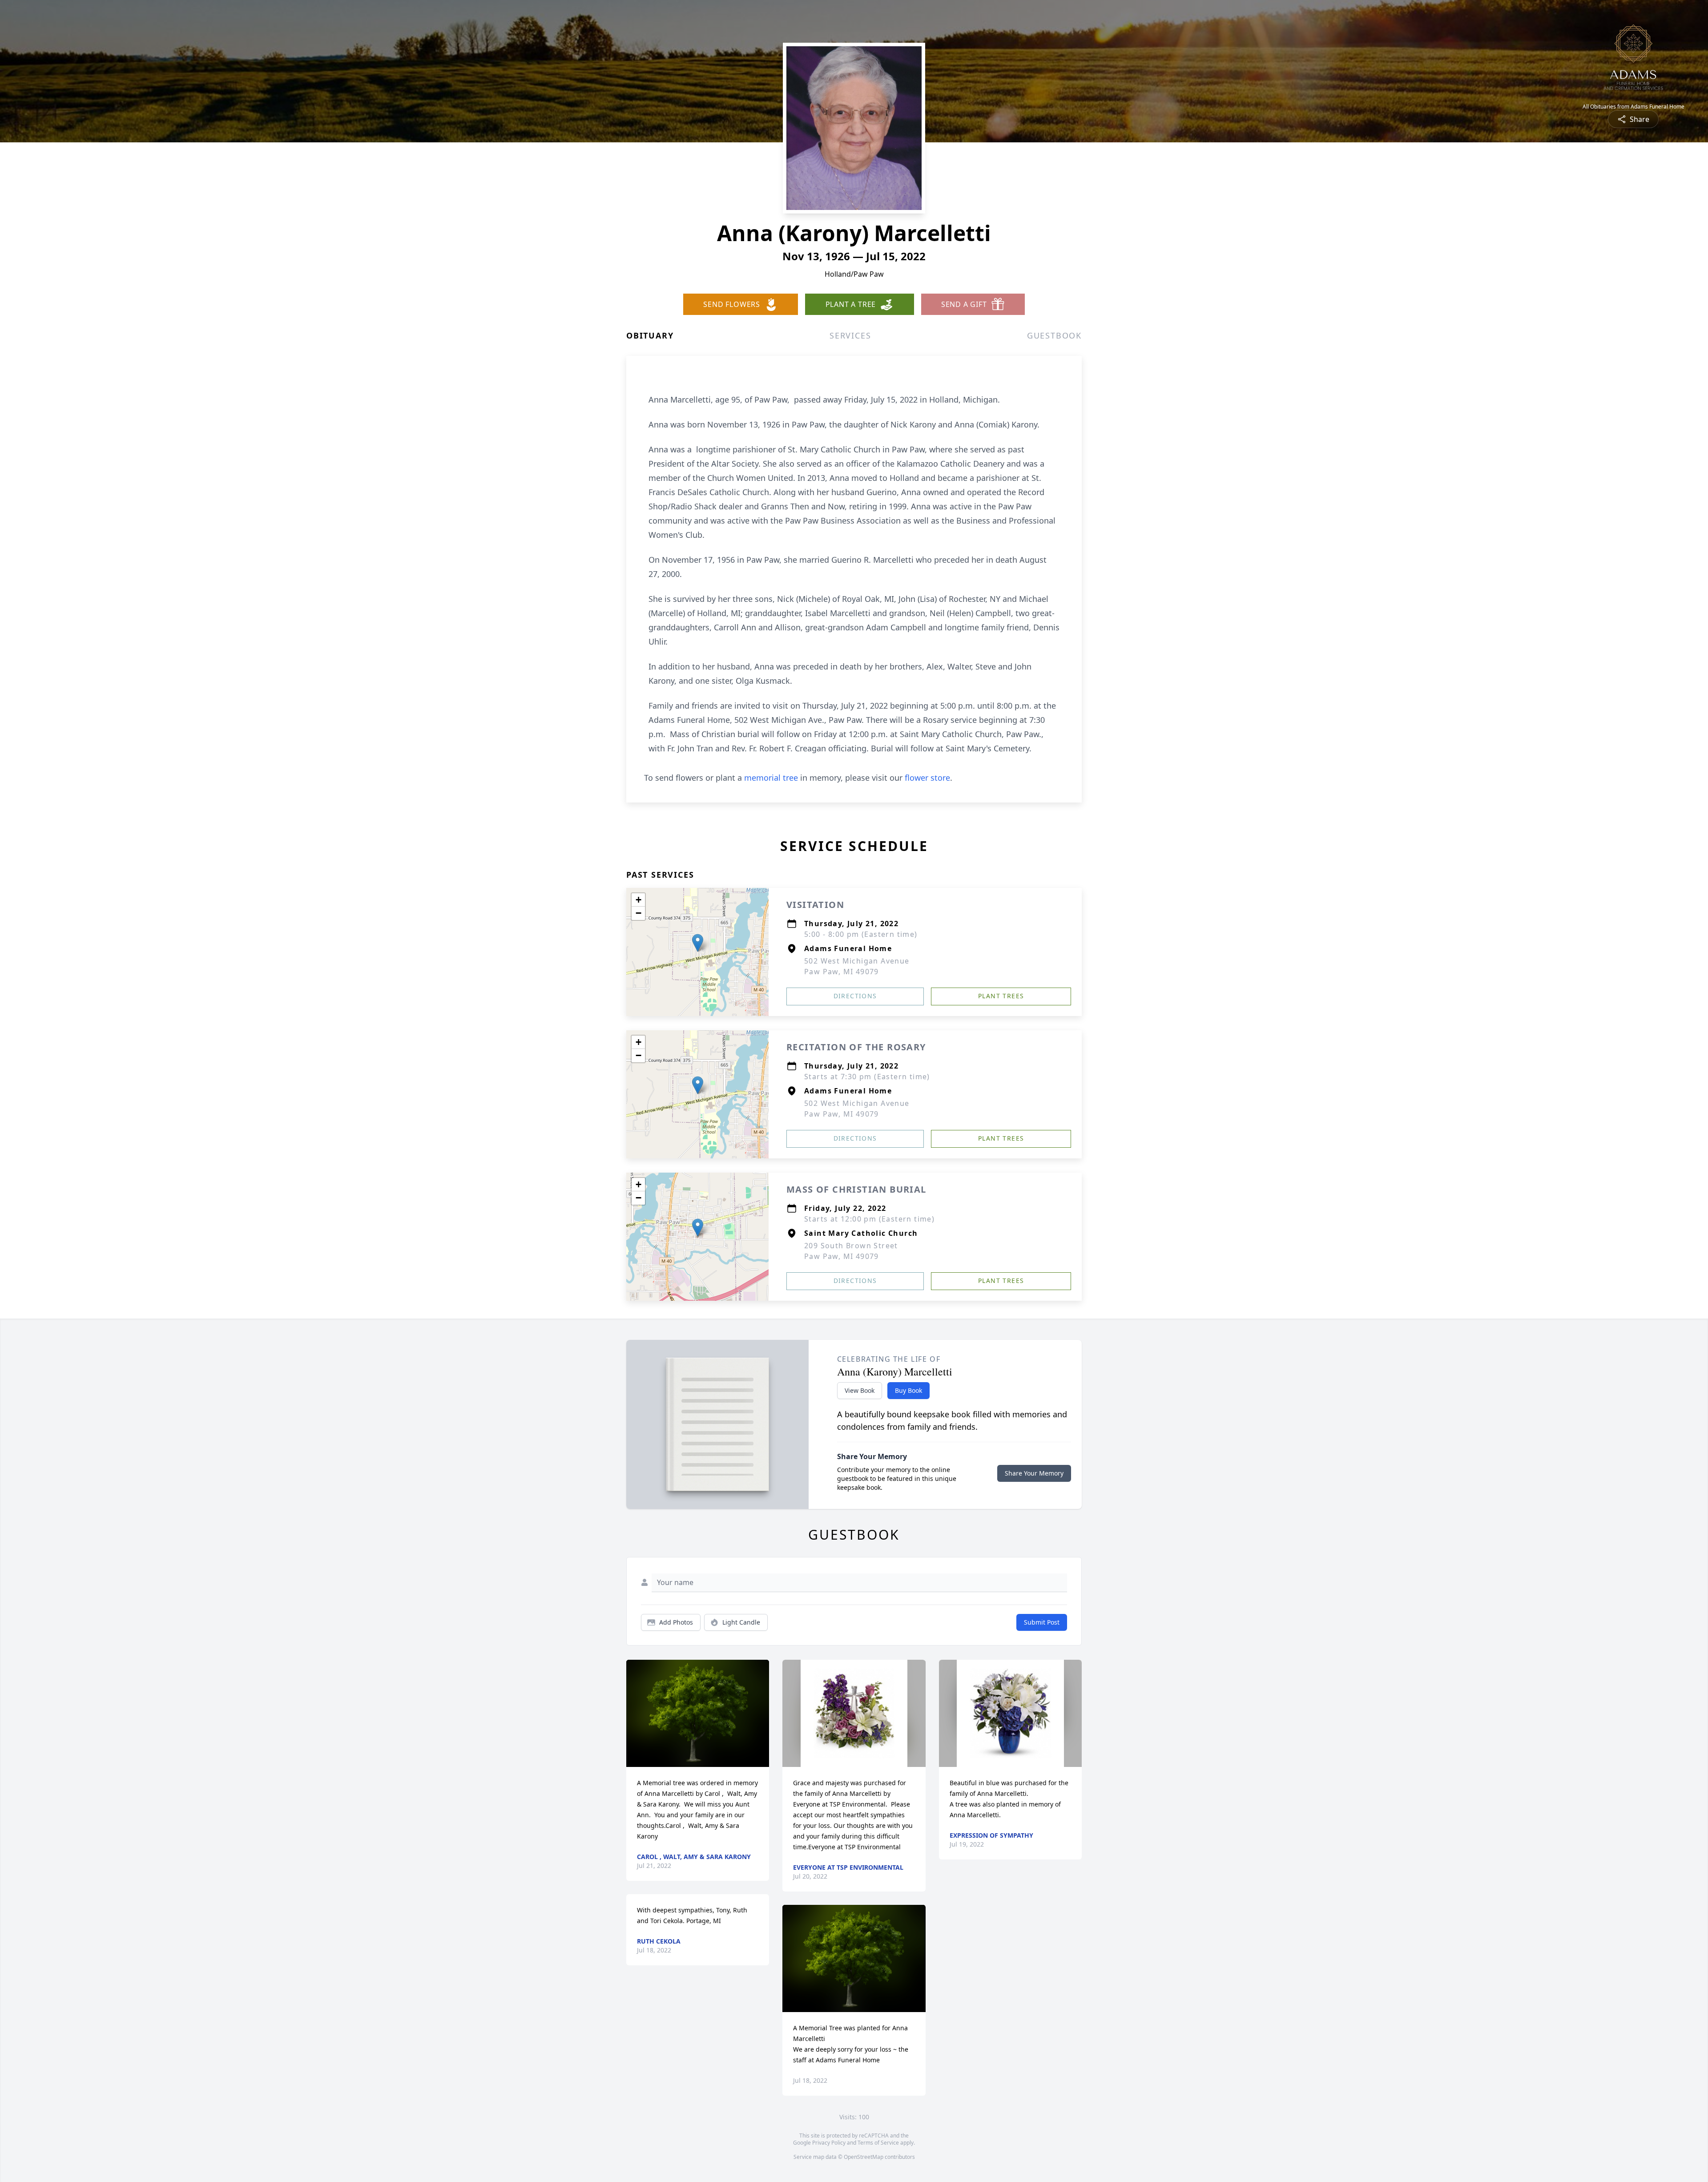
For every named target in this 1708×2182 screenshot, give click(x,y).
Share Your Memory (1034, 1473)
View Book (860, 1390)
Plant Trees (1001, 996)
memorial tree (771, 778)
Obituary (650, 335)
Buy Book (908, 1390)
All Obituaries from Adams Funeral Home (1633, 107)
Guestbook (1054, 335)
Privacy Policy (829, 2143)
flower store (927, 778)
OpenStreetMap (864, 2157)
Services (850, 335)
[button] (698, 943)
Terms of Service (878, 2143)
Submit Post (1042, 1622)
